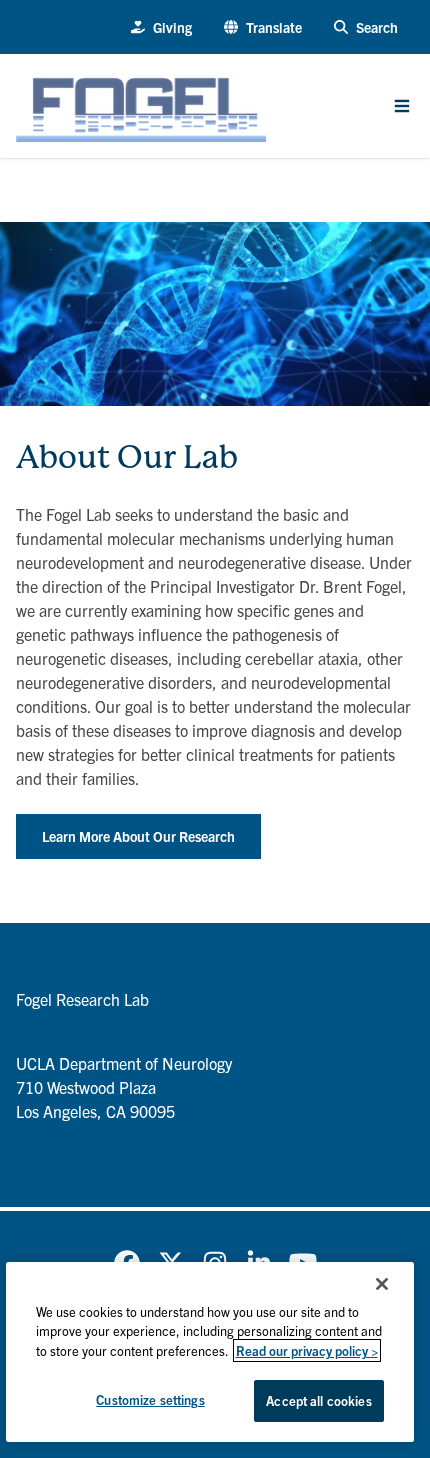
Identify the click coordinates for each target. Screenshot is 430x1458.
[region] (210, 1352)
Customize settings (150, 1399)
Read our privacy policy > (307, 1350)
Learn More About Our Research (138, 836)
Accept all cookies (318, 1400)
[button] (263, 27)
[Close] (382, 1284)
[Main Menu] (402, 106)
